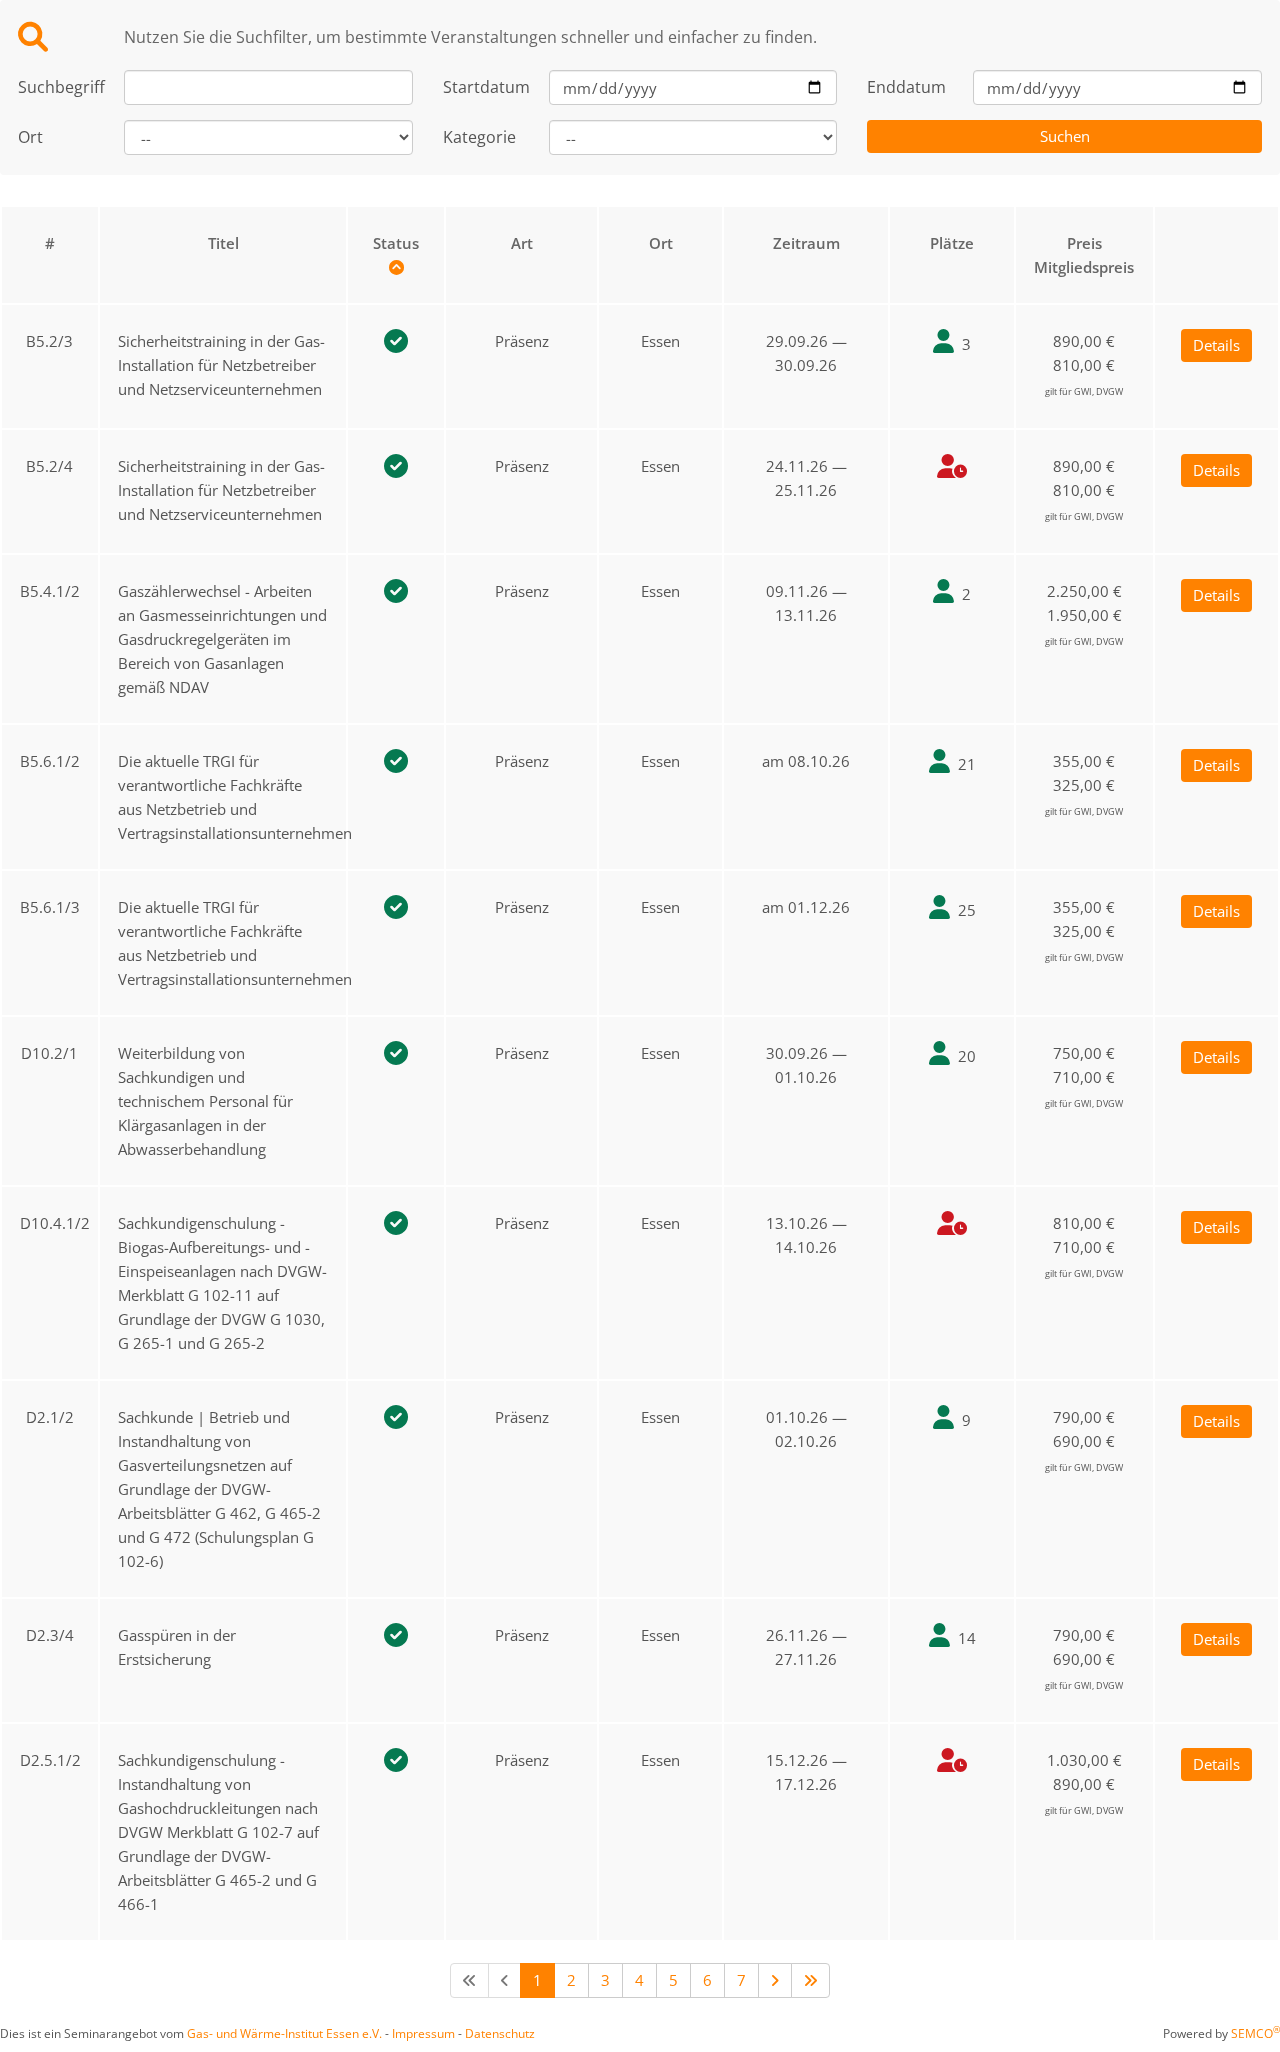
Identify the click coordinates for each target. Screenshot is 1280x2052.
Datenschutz (500, 2033)
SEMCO (1255, 2033)
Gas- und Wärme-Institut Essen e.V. (284, 2033)
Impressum (423, 2033)
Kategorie (479, 137)
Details (1216, 345)
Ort (30, 137)
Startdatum (481, 87)
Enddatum (905, 87)
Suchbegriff (56, 87)
